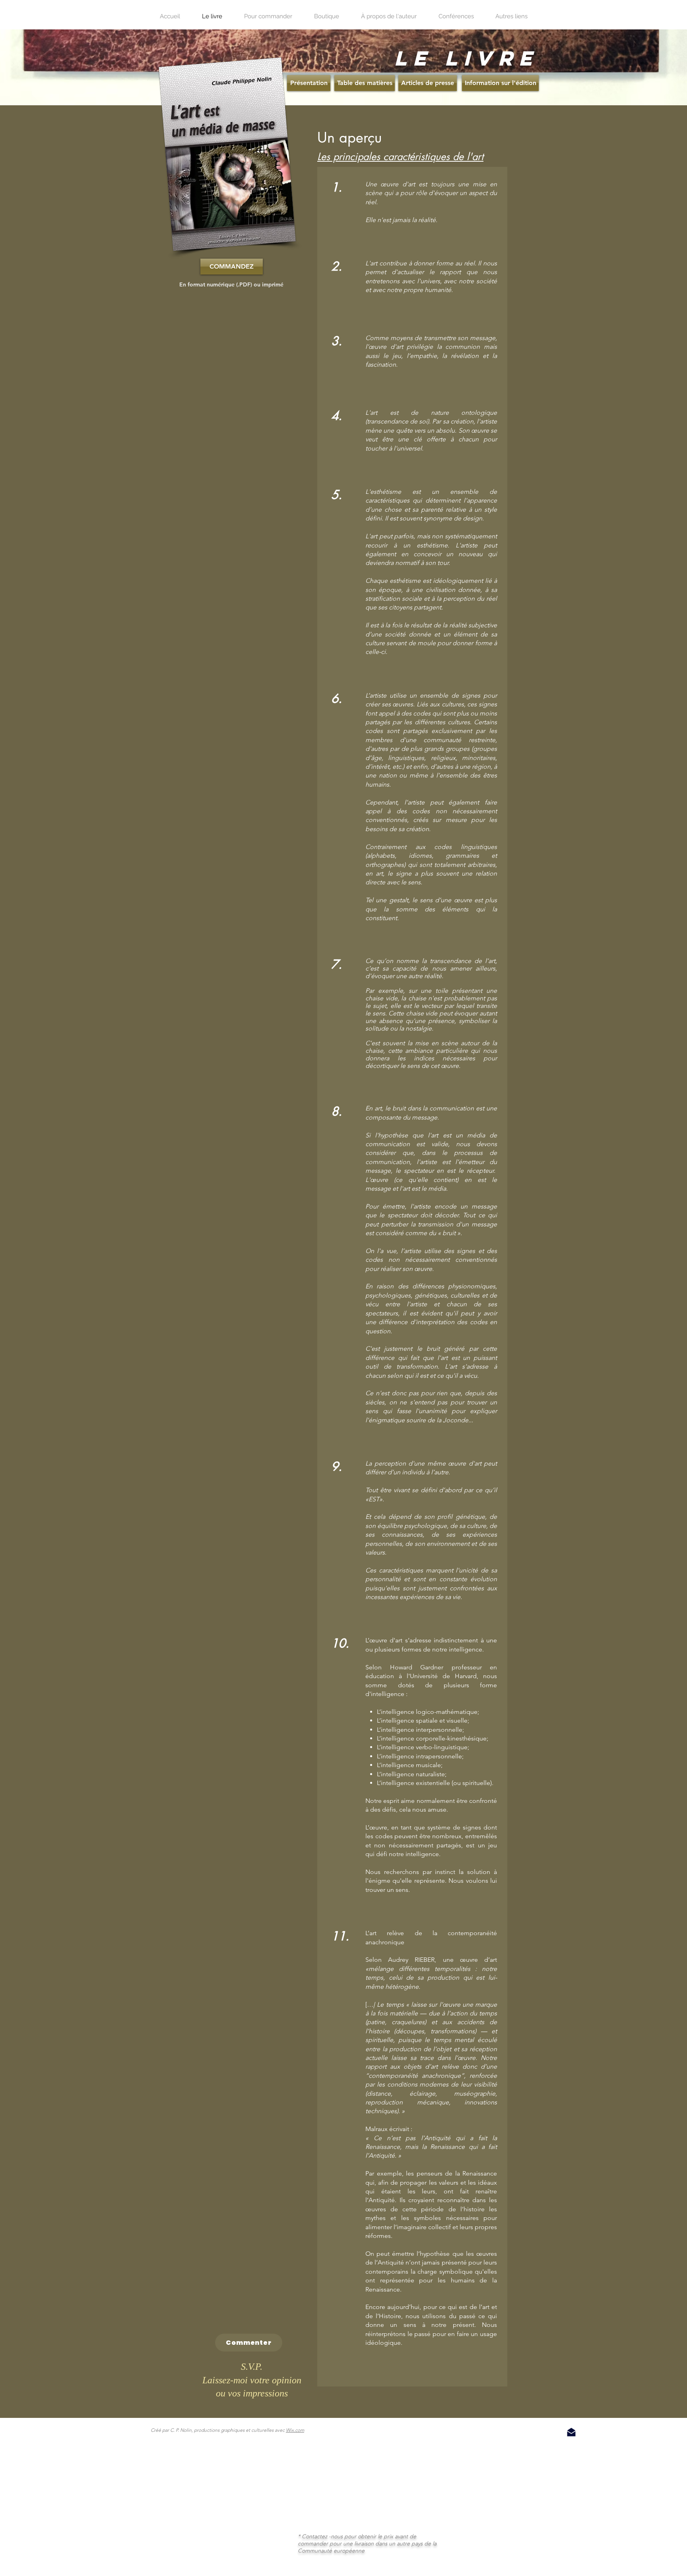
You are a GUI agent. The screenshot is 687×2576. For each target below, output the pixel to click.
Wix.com (295, 2430)
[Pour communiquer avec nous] (571, 2432)
